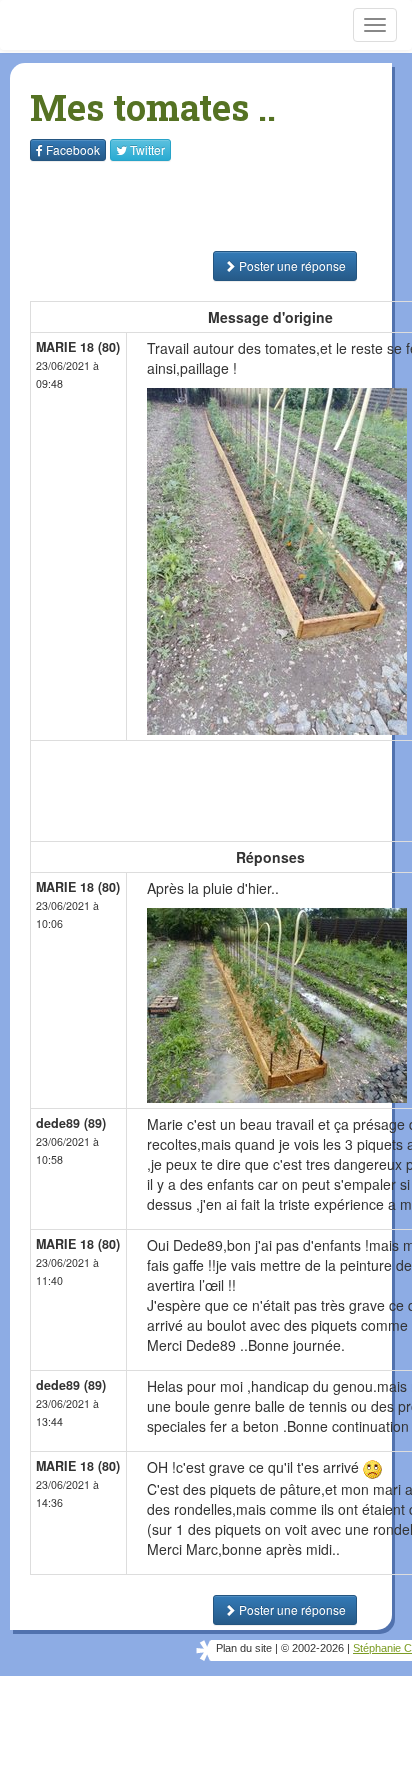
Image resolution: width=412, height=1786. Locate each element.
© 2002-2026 (312, 1648)
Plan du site (244, 1648)
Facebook (73, 149)
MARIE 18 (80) (78, 347)
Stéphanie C (382, 1648)
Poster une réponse (291, 265)
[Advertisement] (155, 206)
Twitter (147, 149)
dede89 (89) (71, 1123)
